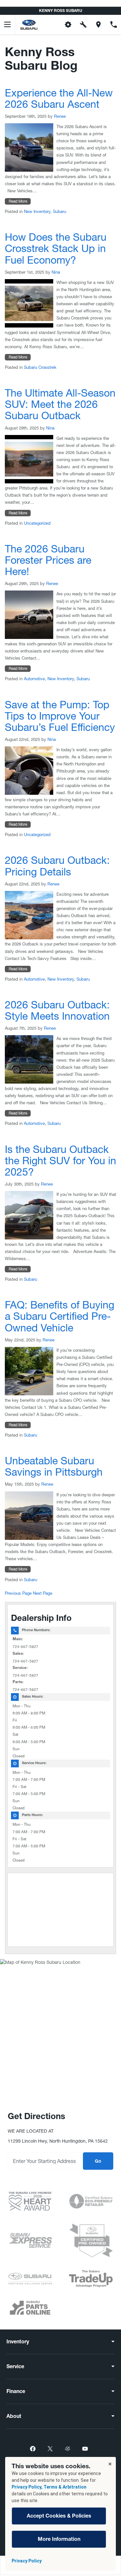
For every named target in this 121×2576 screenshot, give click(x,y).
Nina (56, 272)
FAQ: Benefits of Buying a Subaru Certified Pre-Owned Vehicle (60, 1316)
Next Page (43, 1593)
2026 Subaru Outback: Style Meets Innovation (57, 1010)
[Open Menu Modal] (8, 25)
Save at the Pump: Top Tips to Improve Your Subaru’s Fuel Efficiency (60, 716)
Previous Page (18, 1593)
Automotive (34, 679)
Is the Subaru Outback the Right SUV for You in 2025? (60, 1161)
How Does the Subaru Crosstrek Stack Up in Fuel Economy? (56, 248)
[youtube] (85, 2449)
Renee (60, 116)
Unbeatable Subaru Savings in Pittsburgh (54, 1466)
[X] (50, 2449)
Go (98, 2162)
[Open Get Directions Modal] (98, 25)
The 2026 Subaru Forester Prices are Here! (48, 560)
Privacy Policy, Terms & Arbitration (49, 2487)
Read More (18, 201)
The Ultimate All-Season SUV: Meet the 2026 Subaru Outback (60, 404)
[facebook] (33, 2449)
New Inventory (37, 212)
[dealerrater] (68, 2449)
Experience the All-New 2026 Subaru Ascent (59, 98)
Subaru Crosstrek (40, 367)
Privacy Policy (27, 2561)
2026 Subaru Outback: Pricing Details (57, 866)
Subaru (60, 212)
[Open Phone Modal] (113, 25)
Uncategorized (37, 523)
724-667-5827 (25, 1647)
